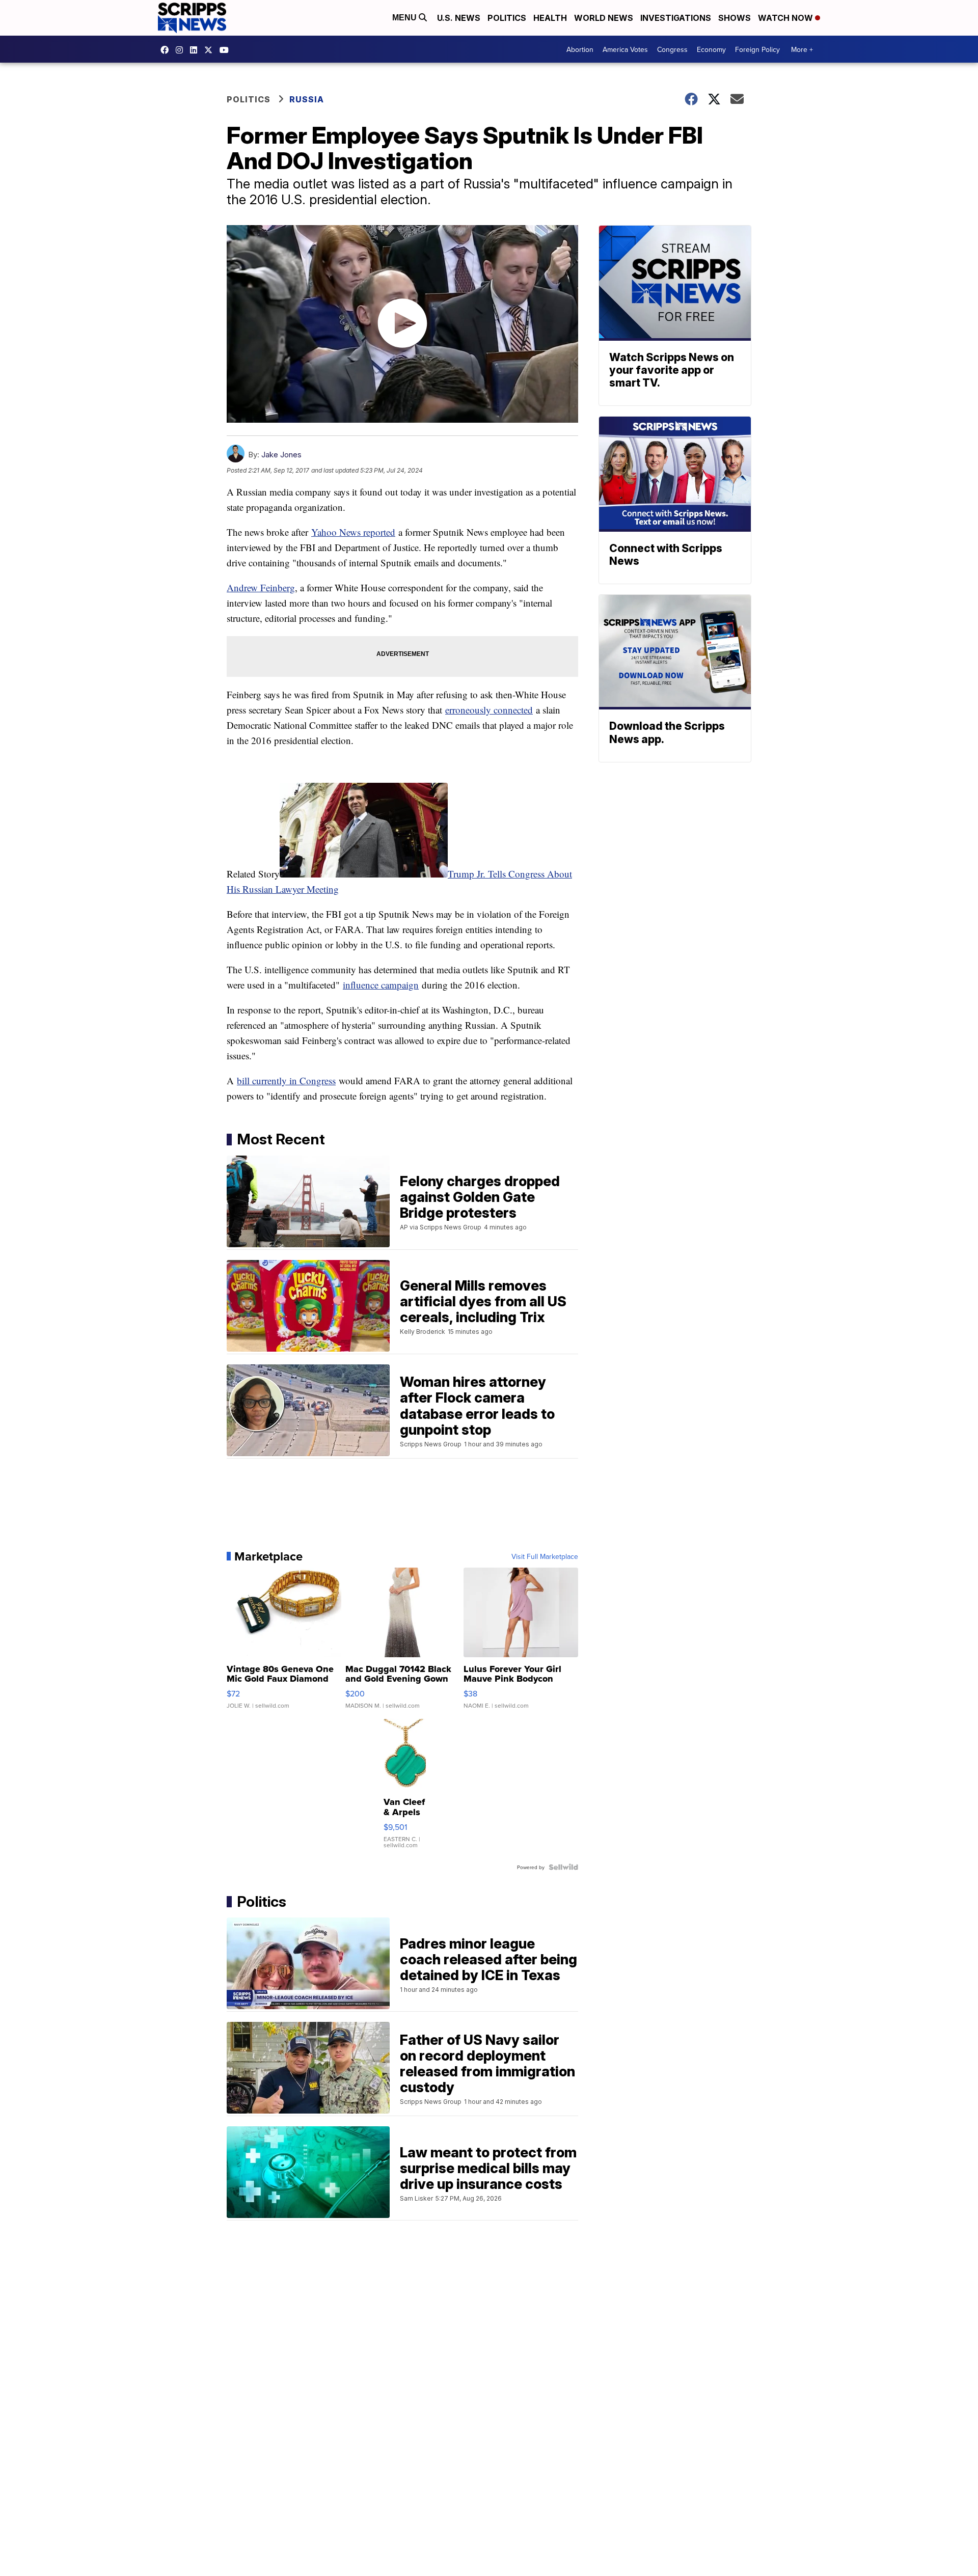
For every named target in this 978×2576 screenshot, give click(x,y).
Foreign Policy (757, 49)
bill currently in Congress (286, 1080)
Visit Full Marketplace (545, 1556)
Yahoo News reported (353, 532)
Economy (711, 49)
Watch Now (786, 18)
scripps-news (196, 50)
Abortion (580, 49)
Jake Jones (281, 455)
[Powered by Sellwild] (563, 1867)
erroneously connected (489, 710)
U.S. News (459, 18)
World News (604, 18)
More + (802, 49)
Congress (672, 49)
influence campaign (381, 985)
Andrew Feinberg (261, 587)
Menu (405, 18)
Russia (307, 99)
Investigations (676, 18)
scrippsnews (167, 50)
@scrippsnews (227, 50)
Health (550, 18)
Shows (735, 18)
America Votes (625, 49)
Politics (507, 18)
